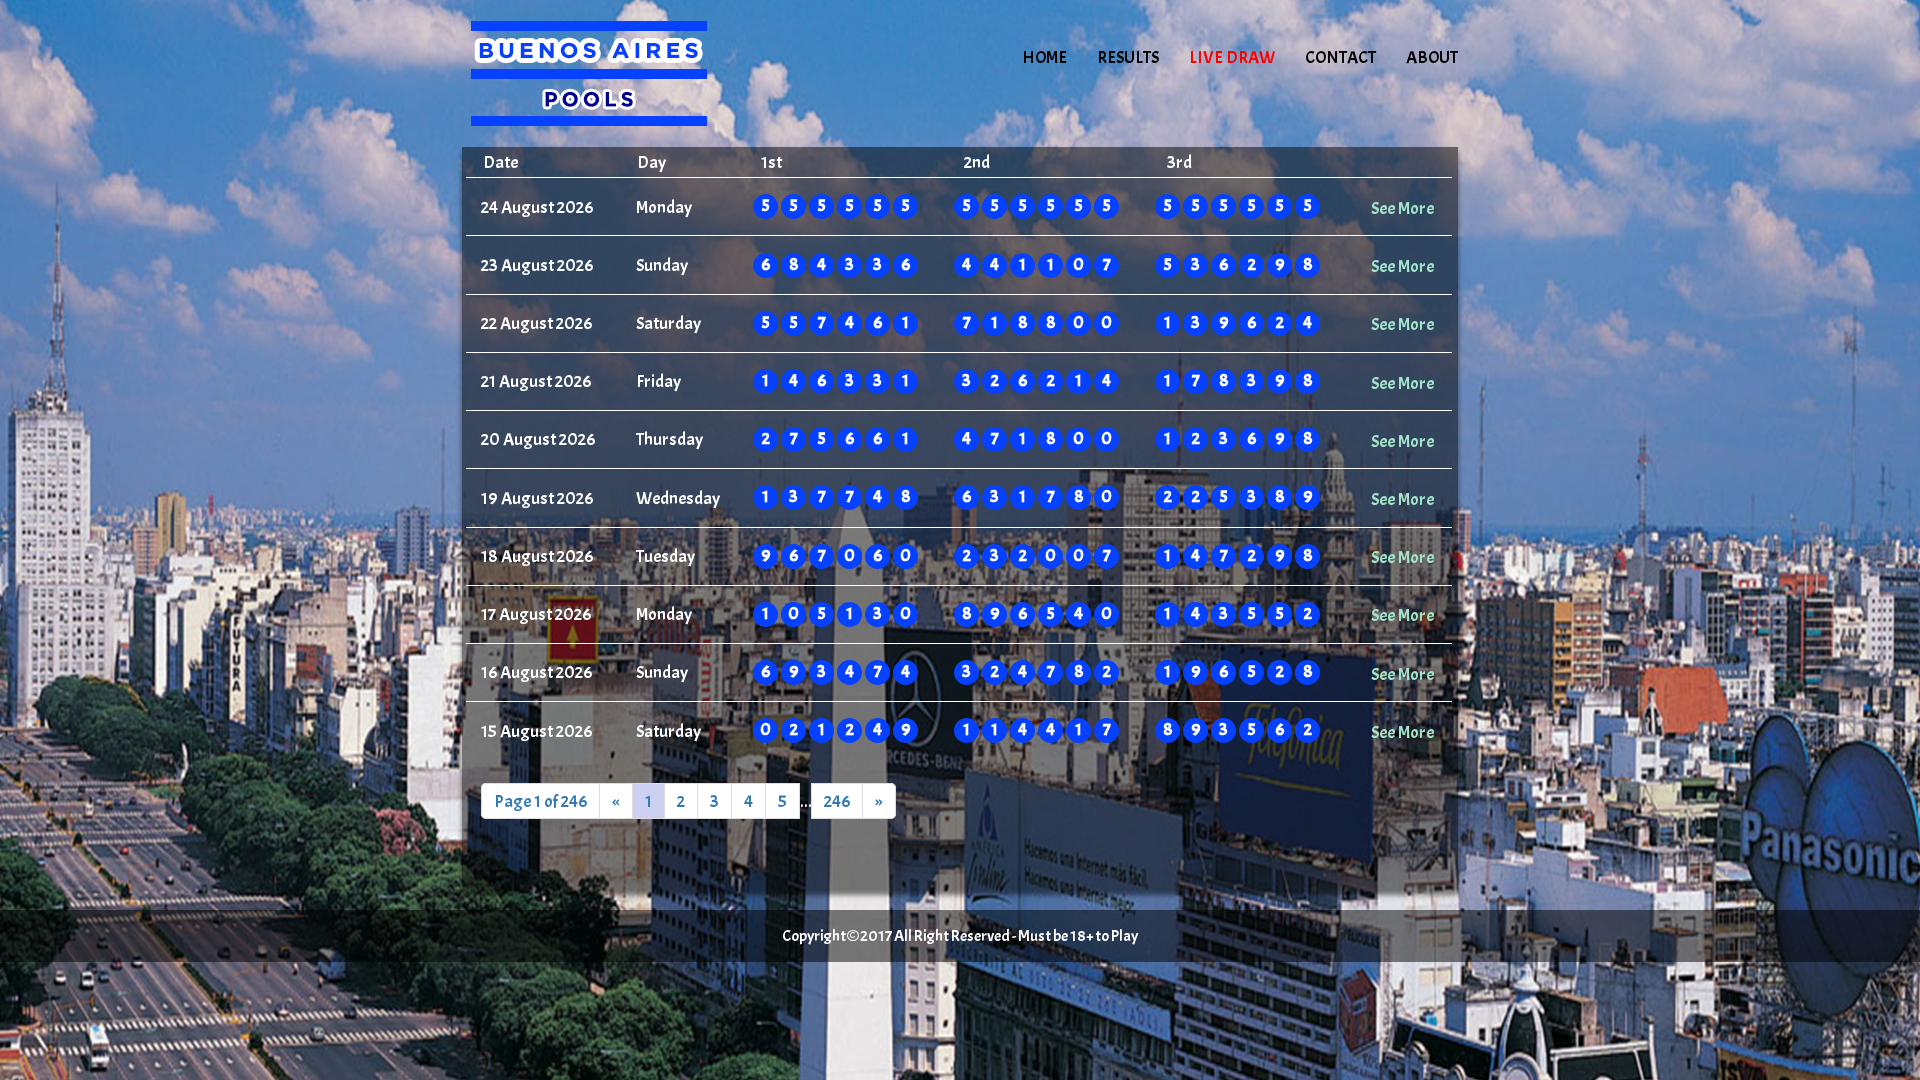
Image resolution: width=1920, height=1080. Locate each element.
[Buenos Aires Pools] (632, 75)
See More (1402, 208)
